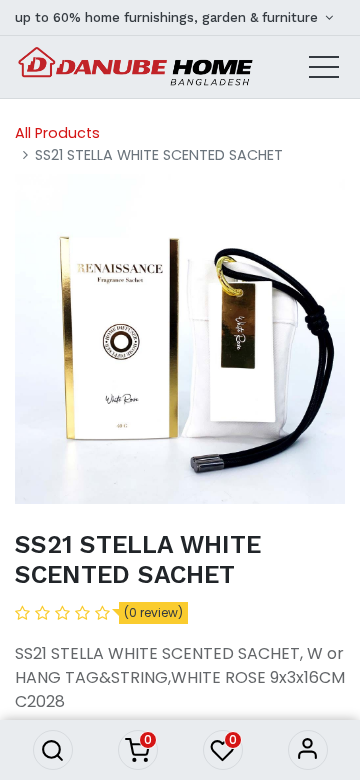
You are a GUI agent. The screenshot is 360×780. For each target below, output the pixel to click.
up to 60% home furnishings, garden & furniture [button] (168, 17)
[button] (53, 750)
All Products (57, 133)
